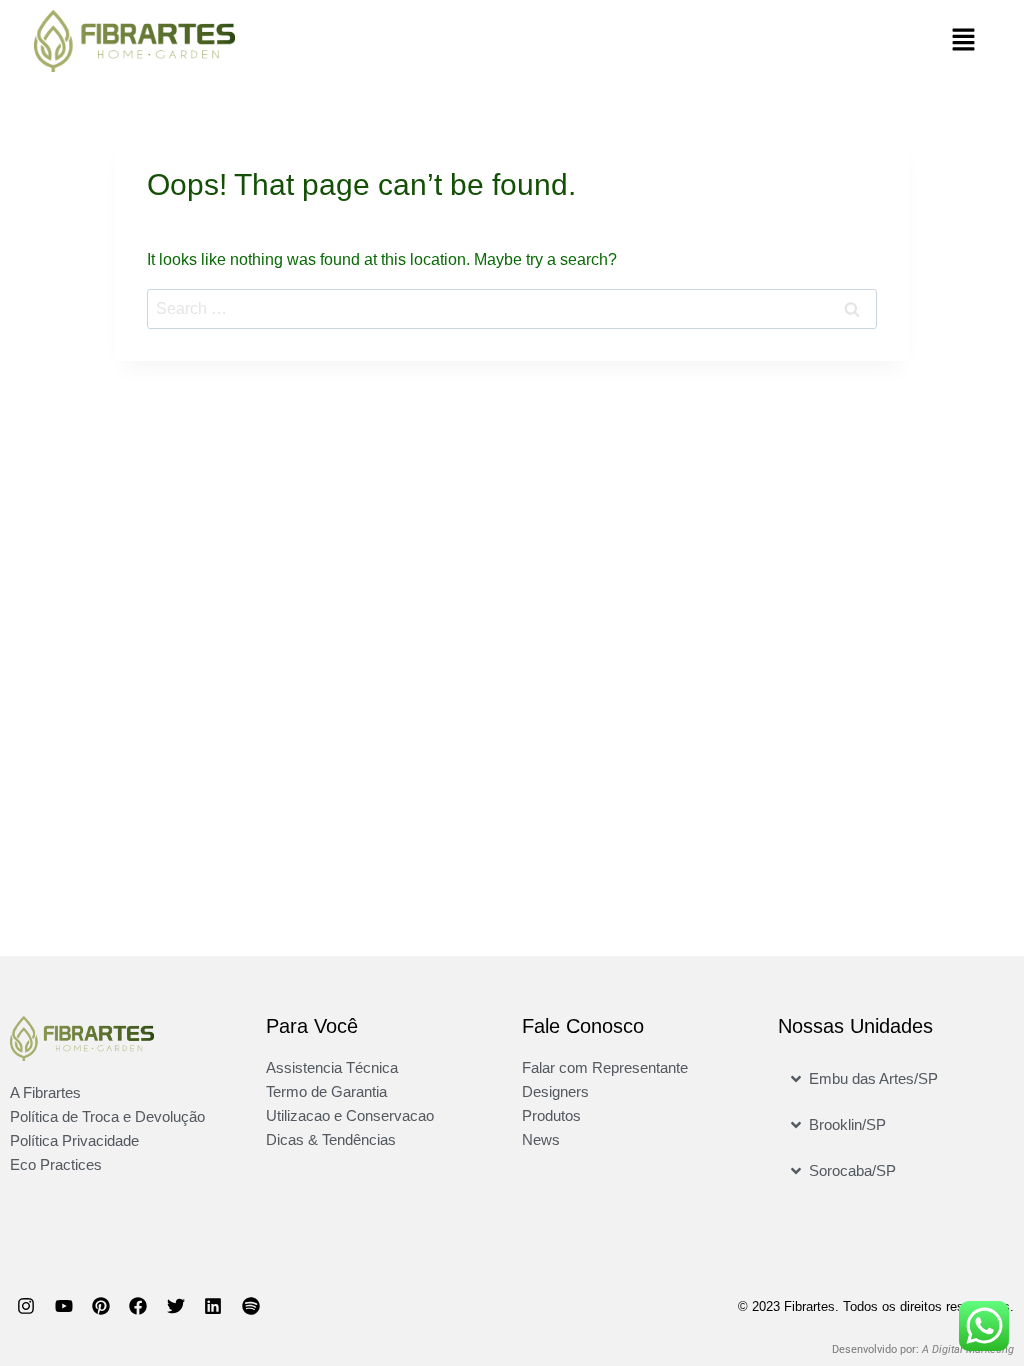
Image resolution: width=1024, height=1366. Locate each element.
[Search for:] (512, 308)
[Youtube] (63, 1306)
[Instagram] (26, 1306)
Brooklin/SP (847, 1124)
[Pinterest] (101, 1306)
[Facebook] (138, 1306)
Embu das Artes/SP (873, 1078)
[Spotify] (250, 1306)
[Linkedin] (213, 1306)
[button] (758, 41)
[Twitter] (176, 1306)
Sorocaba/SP (852, 1170)
